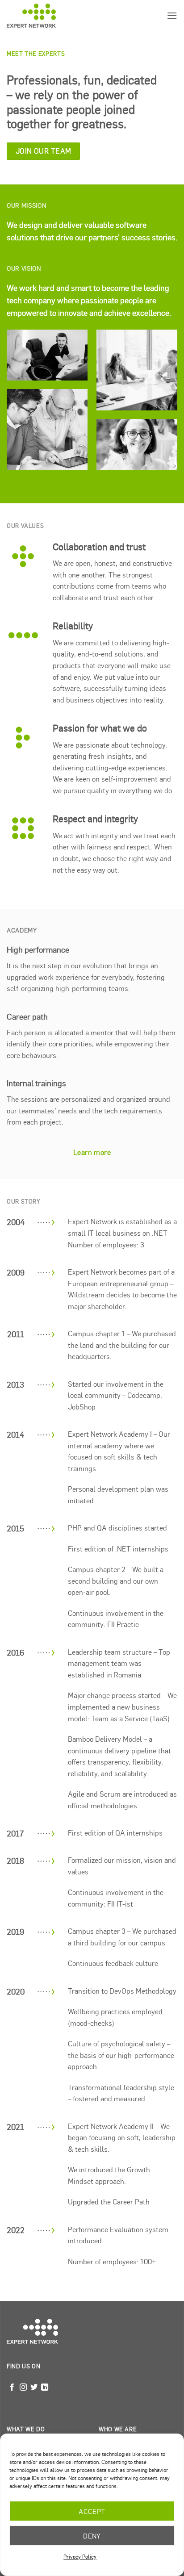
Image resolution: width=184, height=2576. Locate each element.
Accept (92, 2511)
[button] (172, 15)
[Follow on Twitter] (34, 2388)
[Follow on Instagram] (23, 2388)
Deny (92, 2536)
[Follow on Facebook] (12, 2388)
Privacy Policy (80, 2556)
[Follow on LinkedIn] (45, 2388)
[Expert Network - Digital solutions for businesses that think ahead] (31, 15)
